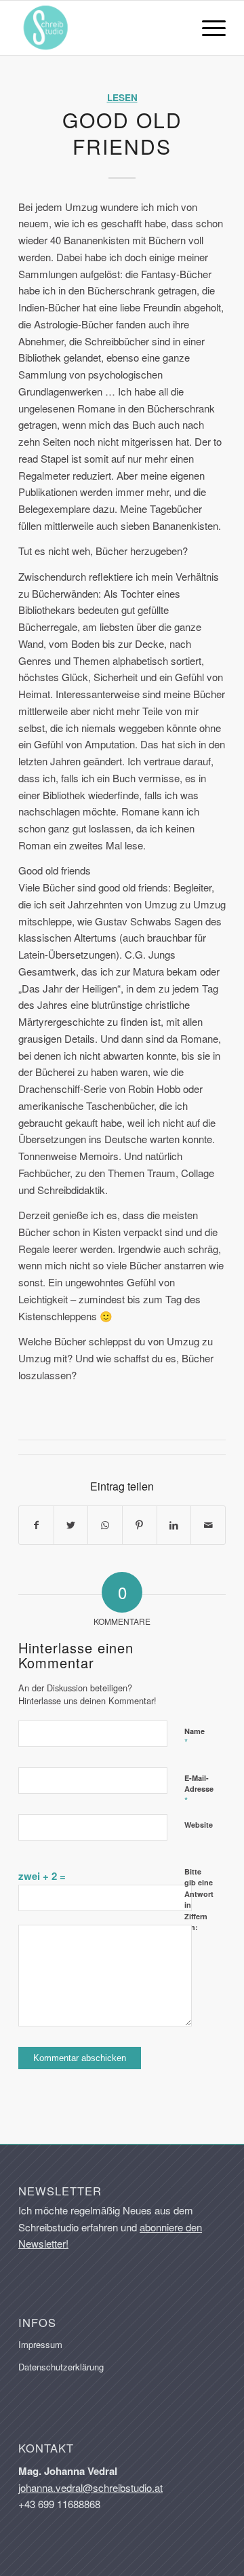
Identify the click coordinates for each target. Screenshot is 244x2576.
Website (199, 1825)
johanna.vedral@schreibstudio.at (90, 2487)
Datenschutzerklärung (61, 2367)
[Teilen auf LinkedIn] (174, 1525)
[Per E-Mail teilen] (208, 1525)
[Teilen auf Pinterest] (140, 1525)
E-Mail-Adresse (199, 1790)
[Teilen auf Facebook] (36, 1525)
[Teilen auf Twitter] (71, 1525)
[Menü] (207, 28)
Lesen (122, 97)
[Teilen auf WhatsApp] (105, 1525)
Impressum (40, 2344)
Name (195, 1737)
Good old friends (122, 133)
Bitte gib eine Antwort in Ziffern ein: (199, 1900)
